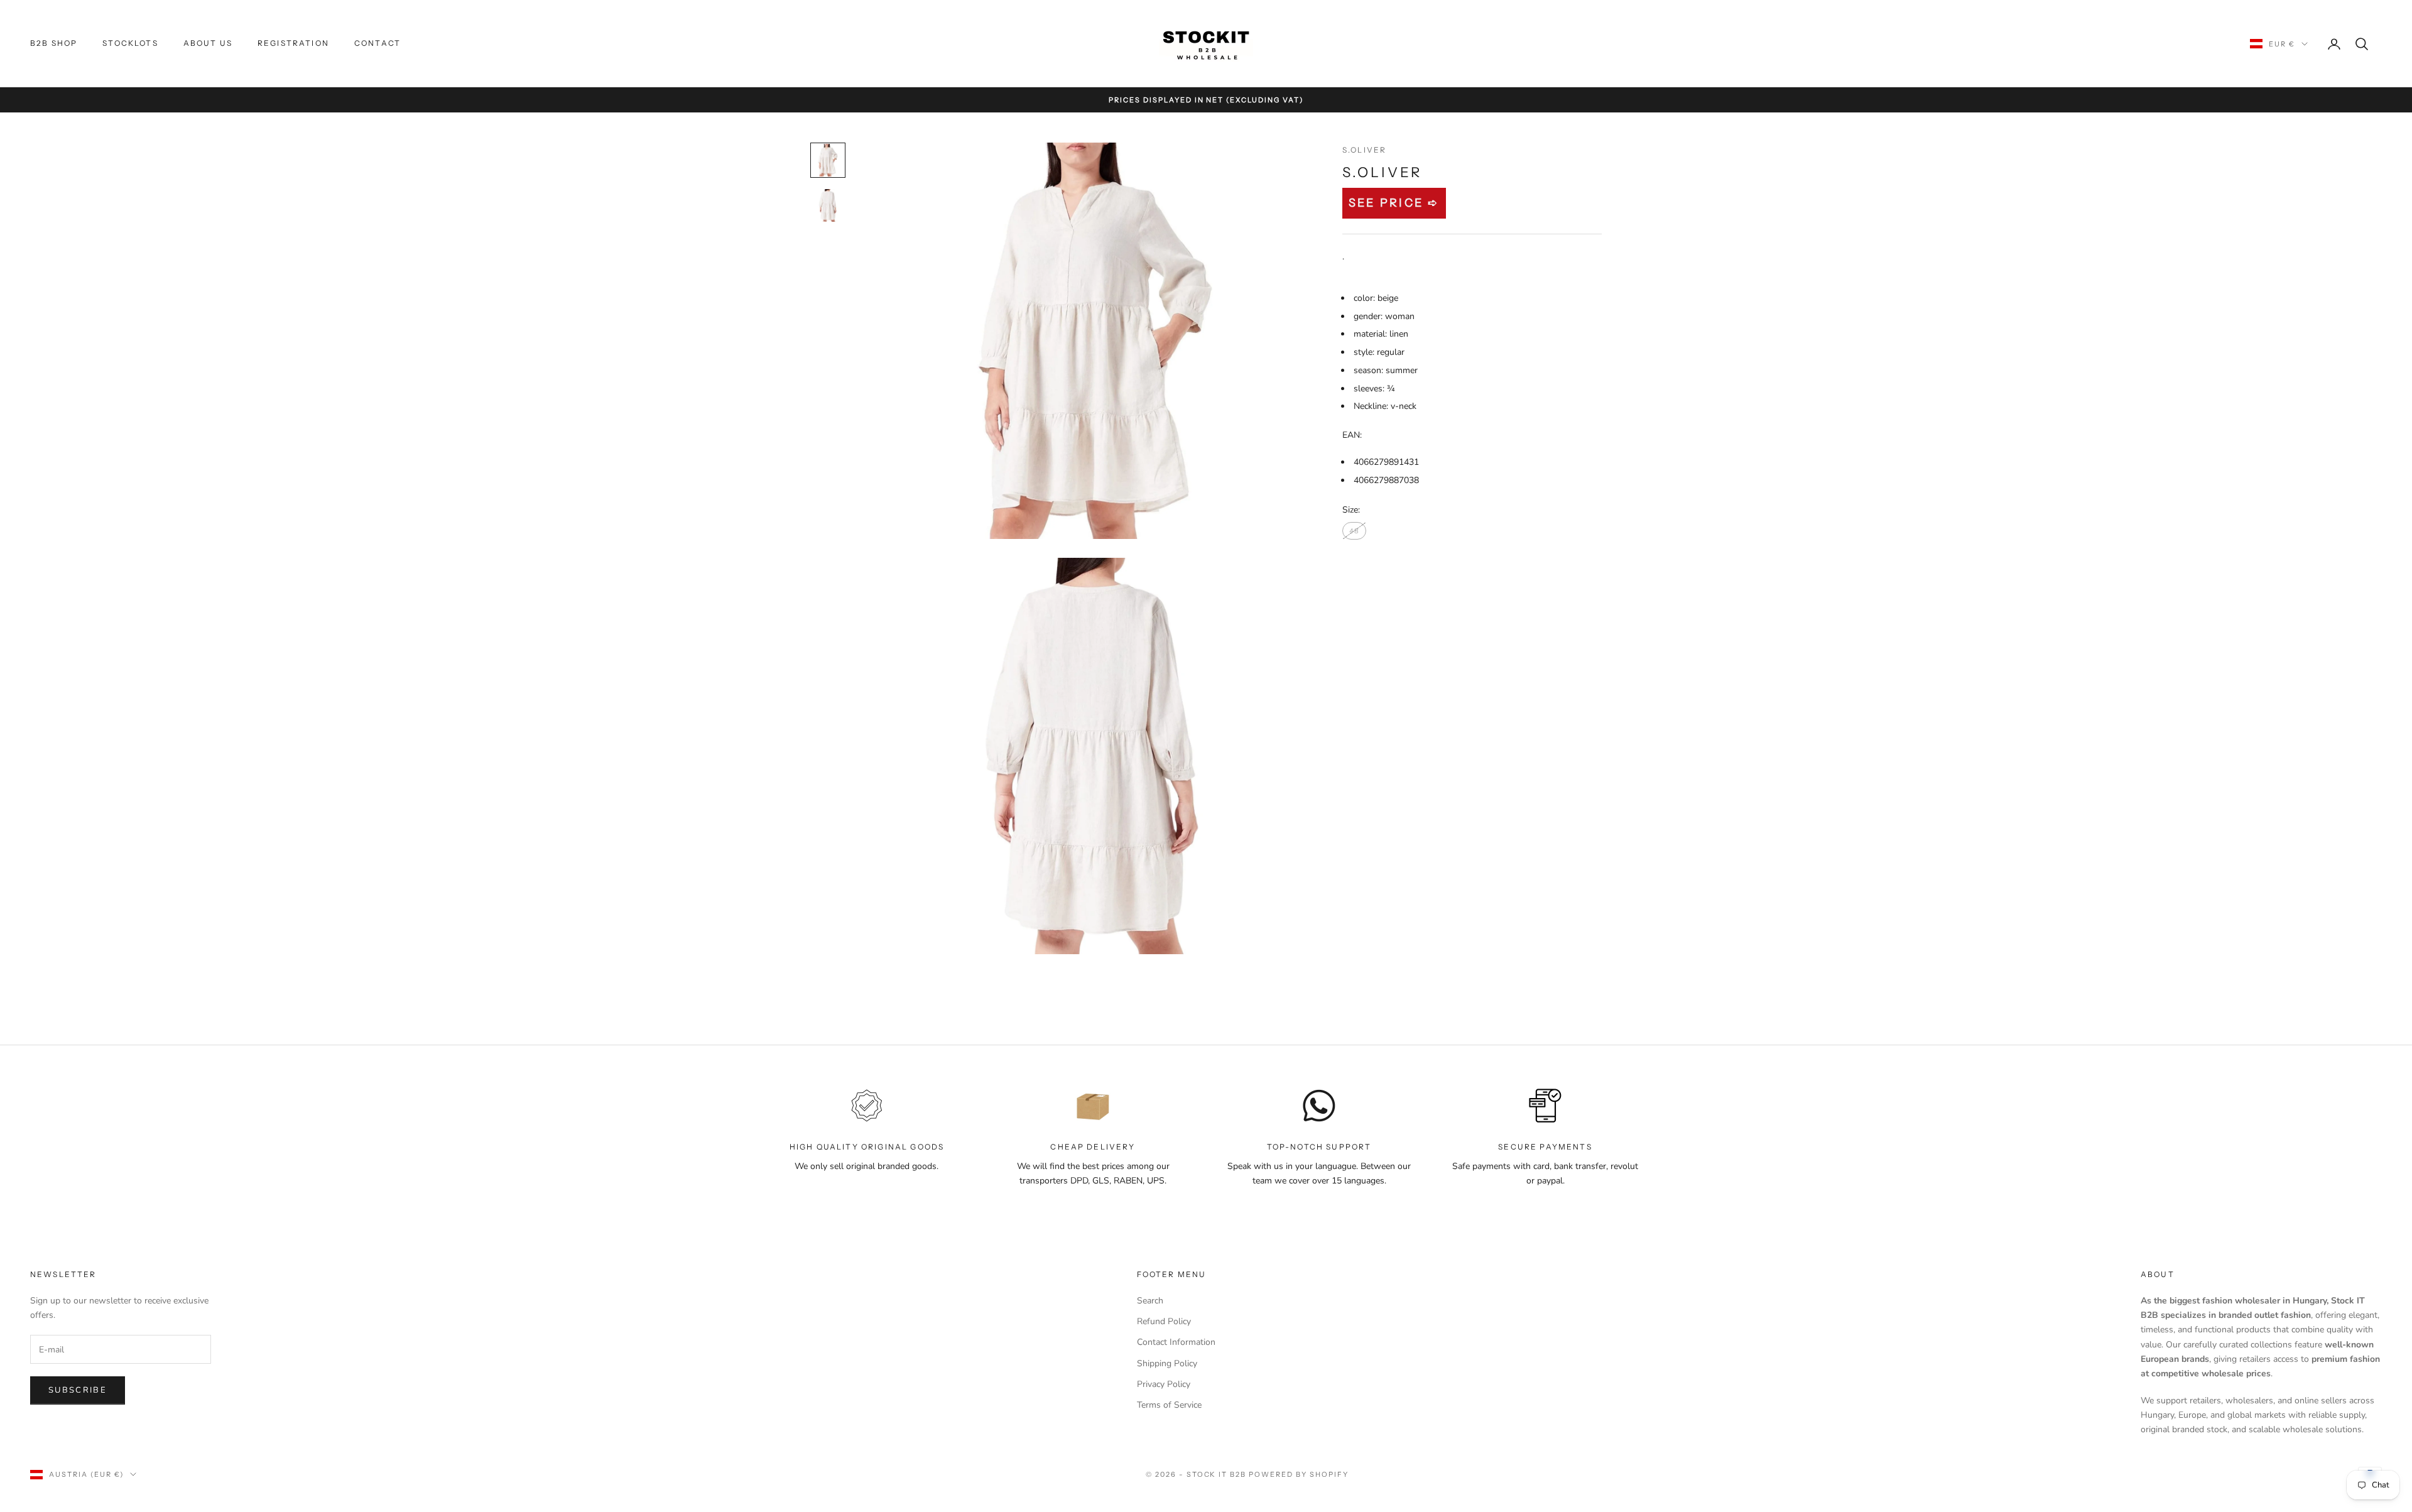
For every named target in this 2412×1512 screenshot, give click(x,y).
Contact (378, 43)
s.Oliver (1364, 150)
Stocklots (130, 43)
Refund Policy (1164, 1321)
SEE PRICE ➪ (1394, 203)
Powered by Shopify (1299, 1474)
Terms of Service (1169, 1405)
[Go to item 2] (828, 205)
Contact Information (1176, 1342)
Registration (293, 43)
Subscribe (78, 1390)
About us (208, 43)
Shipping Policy (1167, 1363)
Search (1150, 1301)
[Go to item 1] (828, 160)
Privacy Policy (1164, 1384)
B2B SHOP (54, 43)
